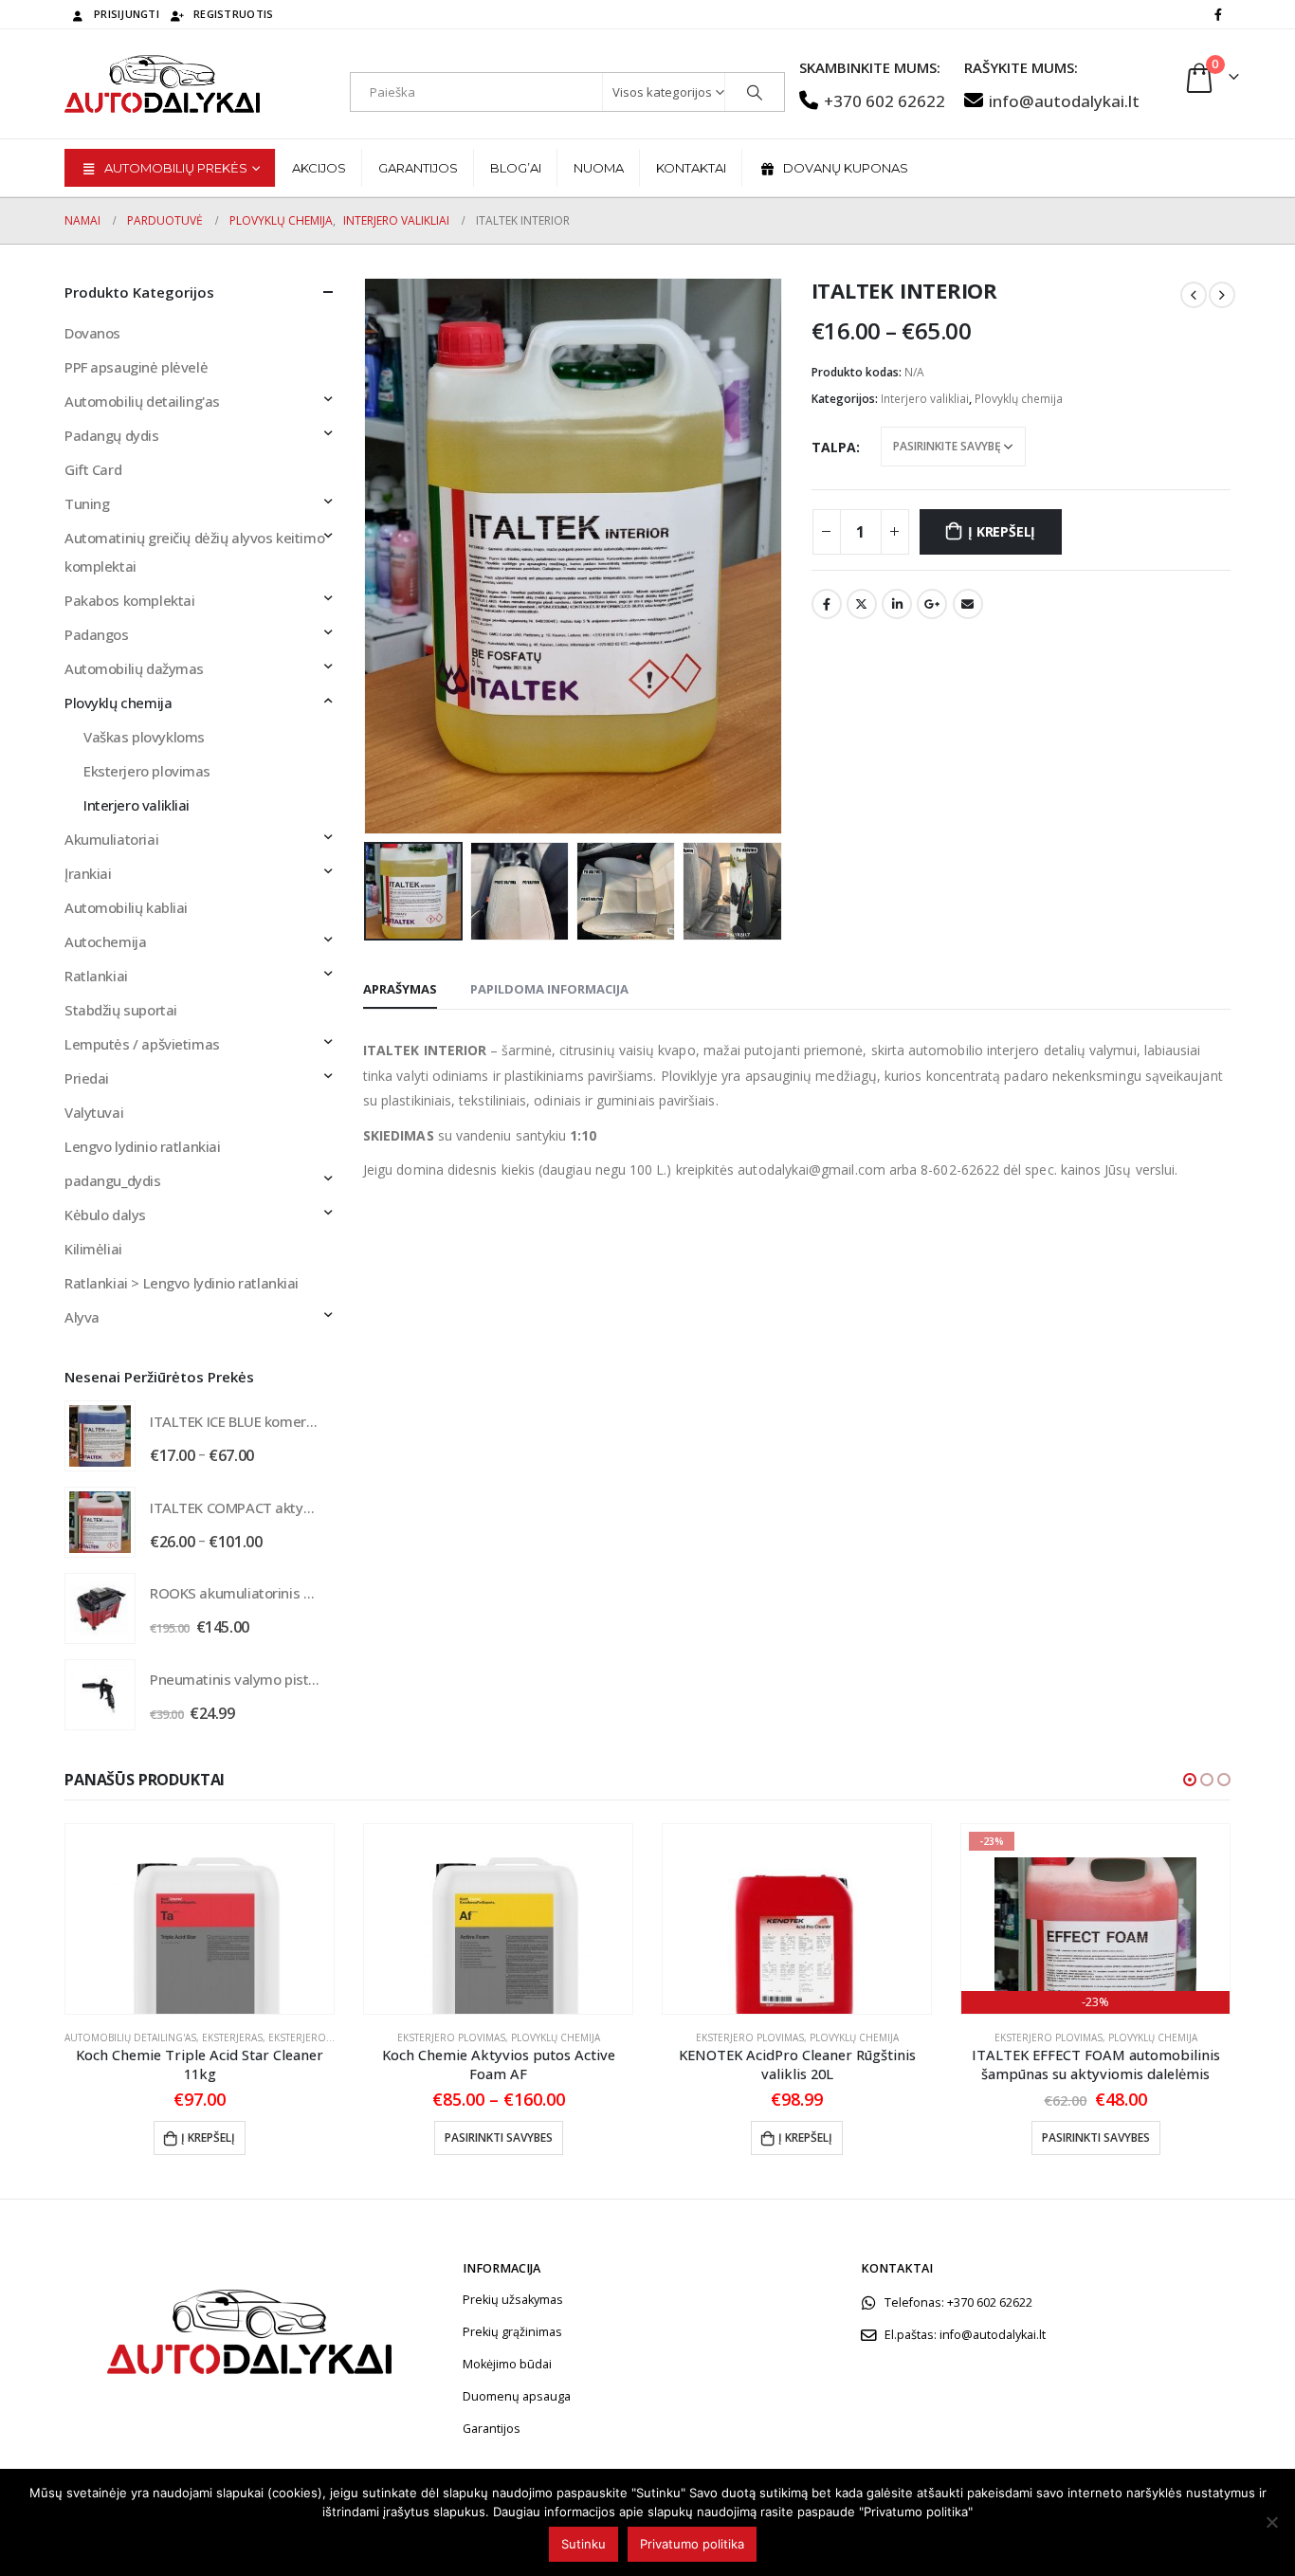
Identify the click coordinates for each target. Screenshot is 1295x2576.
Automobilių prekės (176, 168)
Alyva (82, 1317)
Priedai (87, 1078)
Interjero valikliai (925, 399)
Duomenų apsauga (517, 2396)
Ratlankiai (96, 976)
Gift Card (93, 469)
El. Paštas (968, 604)
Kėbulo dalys (105, 1215)
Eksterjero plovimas (147, 771)
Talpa (834, 447)
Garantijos (418, 168)
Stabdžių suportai (121, 1010)
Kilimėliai (93, 1249)
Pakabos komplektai (129, 600)
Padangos (97, 634)
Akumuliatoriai (111, 839)
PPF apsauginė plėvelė (136, 367)
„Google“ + (932, 604)
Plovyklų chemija (1019, 399)
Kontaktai (691, 168)
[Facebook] (1218, 14)
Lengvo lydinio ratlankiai (143, 1146)
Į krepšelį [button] (208, 2138)
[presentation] (368, 556)
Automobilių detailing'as (142, 401)
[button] (1190, 1780)
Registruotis (233, 14)
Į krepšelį (1002, 531)
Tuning (87, 503)
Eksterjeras (232, 2037)
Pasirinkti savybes (499, 2138)
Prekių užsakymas (513, 2300)
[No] (1271, 2522)
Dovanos (92, 333)
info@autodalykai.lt (1064, 101)
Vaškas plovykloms (144, 737)
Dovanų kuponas (846, 168)
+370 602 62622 (885, 101)
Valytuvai (94, 1112)
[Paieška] (755, 92)
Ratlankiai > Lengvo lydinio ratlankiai (182, 1283)
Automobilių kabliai (126, 907)
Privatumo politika (692, 2544)
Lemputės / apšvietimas (142, 1044)
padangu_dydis (113, 1180)
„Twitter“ (862, 604)
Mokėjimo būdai (507, 2364)
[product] (100, 1436)
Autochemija (105, 941)
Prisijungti (127, 14)
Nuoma (599, 168)
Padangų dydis (112, 435)
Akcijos (319, 168)
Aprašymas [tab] (400, 989)
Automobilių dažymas (134, 668)
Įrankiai (88, 873)
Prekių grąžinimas (512, 2332)
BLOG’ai (516, 168)
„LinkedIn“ (897, 604)
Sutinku (584, 2544)
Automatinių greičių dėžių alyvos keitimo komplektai (194, 552)
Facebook (827, 604)
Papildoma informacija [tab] (549, 989)
